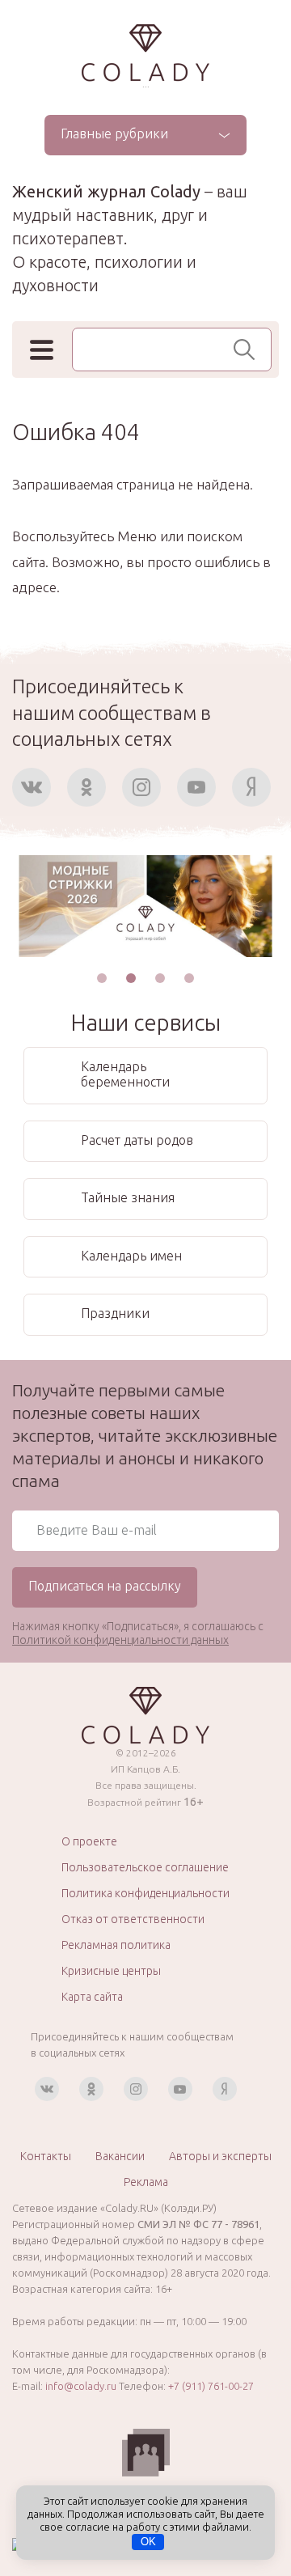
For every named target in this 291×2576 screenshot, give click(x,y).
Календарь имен (131, 1256)
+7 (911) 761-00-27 (211, 2386)
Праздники (115, 1313)
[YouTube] (196, 787)
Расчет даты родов (137, 1140)
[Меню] (42, 350)
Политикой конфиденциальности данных (120, 1640)
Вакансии (120, 2156)
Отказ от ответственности (133, 1919)
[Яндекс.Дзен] (251, 787)
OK (148, 2542)
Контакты (46, 2156)
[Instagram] (141, 787)
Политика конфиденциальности (145, 1893)
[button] (102, 978)
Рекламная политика (116, 1945)
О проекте (89, 1841)
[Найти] (249, 350)
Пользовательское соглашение (145, 1867)
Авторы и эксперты (220, 2156)
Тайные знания (128, 1197)
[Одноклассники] (86, 787)
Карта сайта (92, 1997)
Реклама (146, 2182)
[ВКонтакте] (32, 787)
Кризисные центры (111, 1971)
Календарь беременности (125, 1074)
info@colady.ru (81, 2386)
